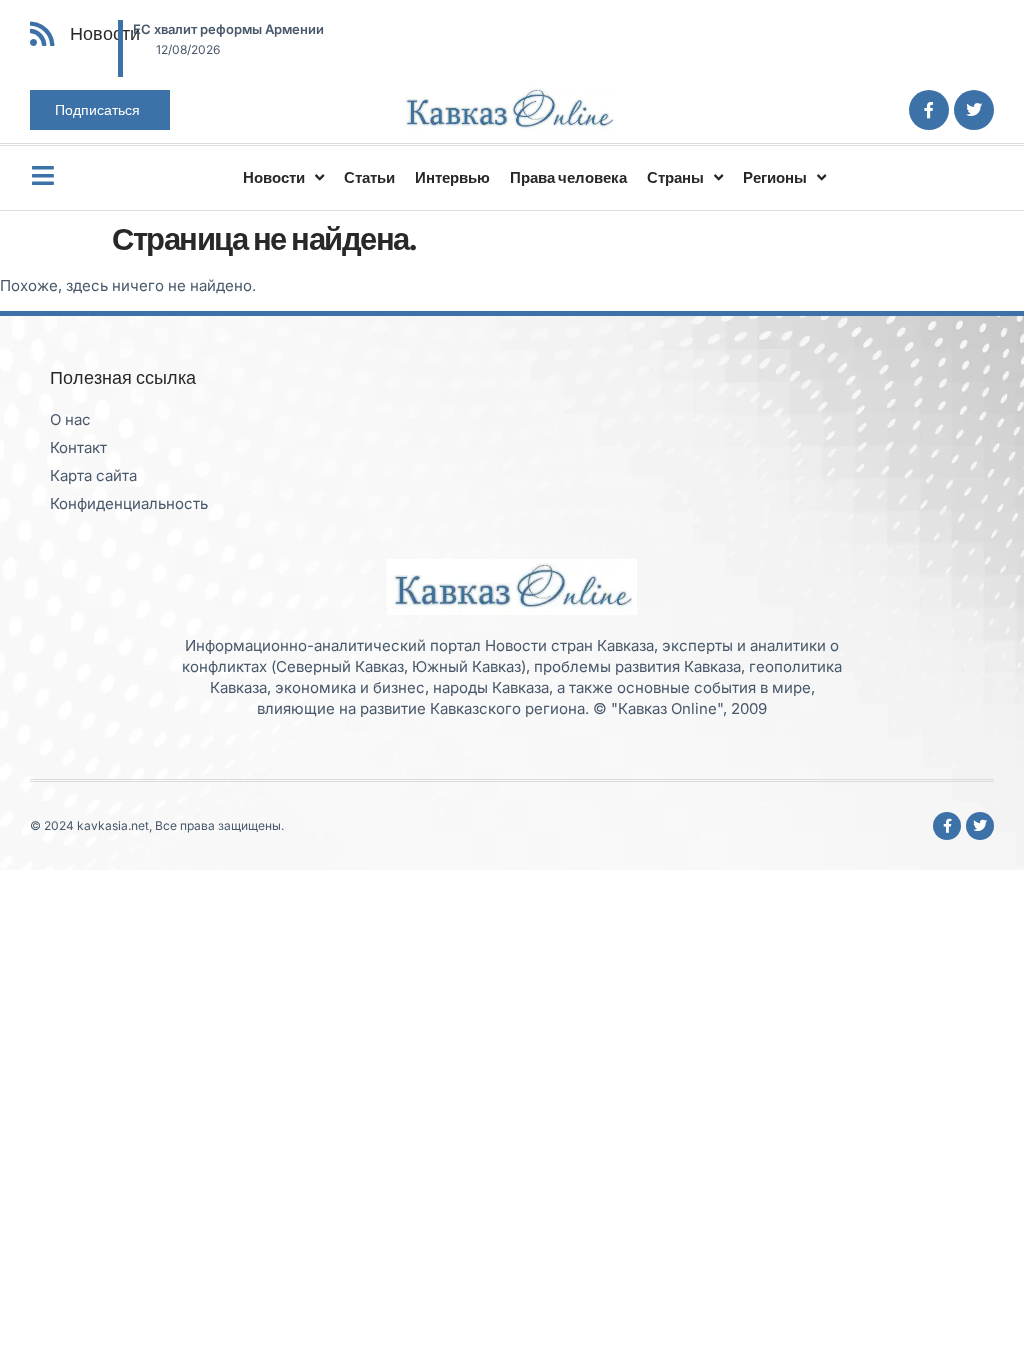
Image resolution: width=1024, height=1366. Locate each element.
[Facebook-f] (929, 110)
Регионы (775, 177)
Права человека (568, 177)
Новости (274, 177)
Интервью (452, 177)
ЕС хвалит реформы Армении (228, 29)
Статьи (369, 177)
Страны (675, 177)
